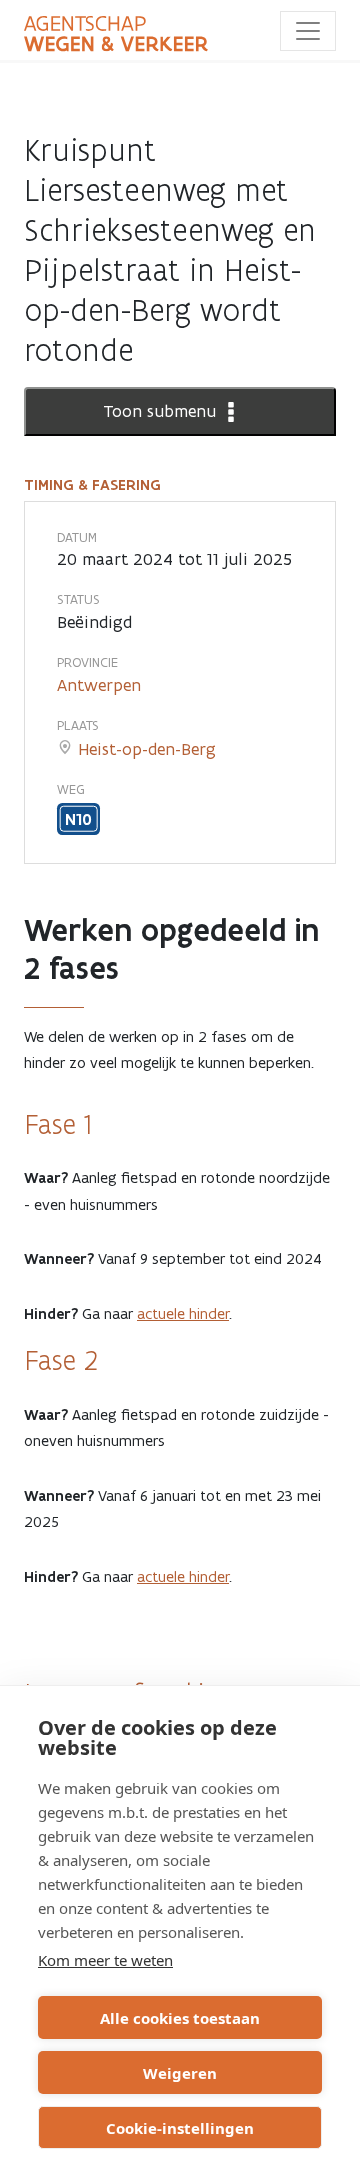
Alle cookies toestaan (180, 2018)
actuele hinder (183, 1313)
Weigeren (180, 2073)
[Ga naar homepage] (116, 34)
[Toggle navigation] (308, 31)
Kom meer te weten (105, 1960)
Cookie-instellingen (180, 2128)
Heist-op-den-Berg (147, 749)
